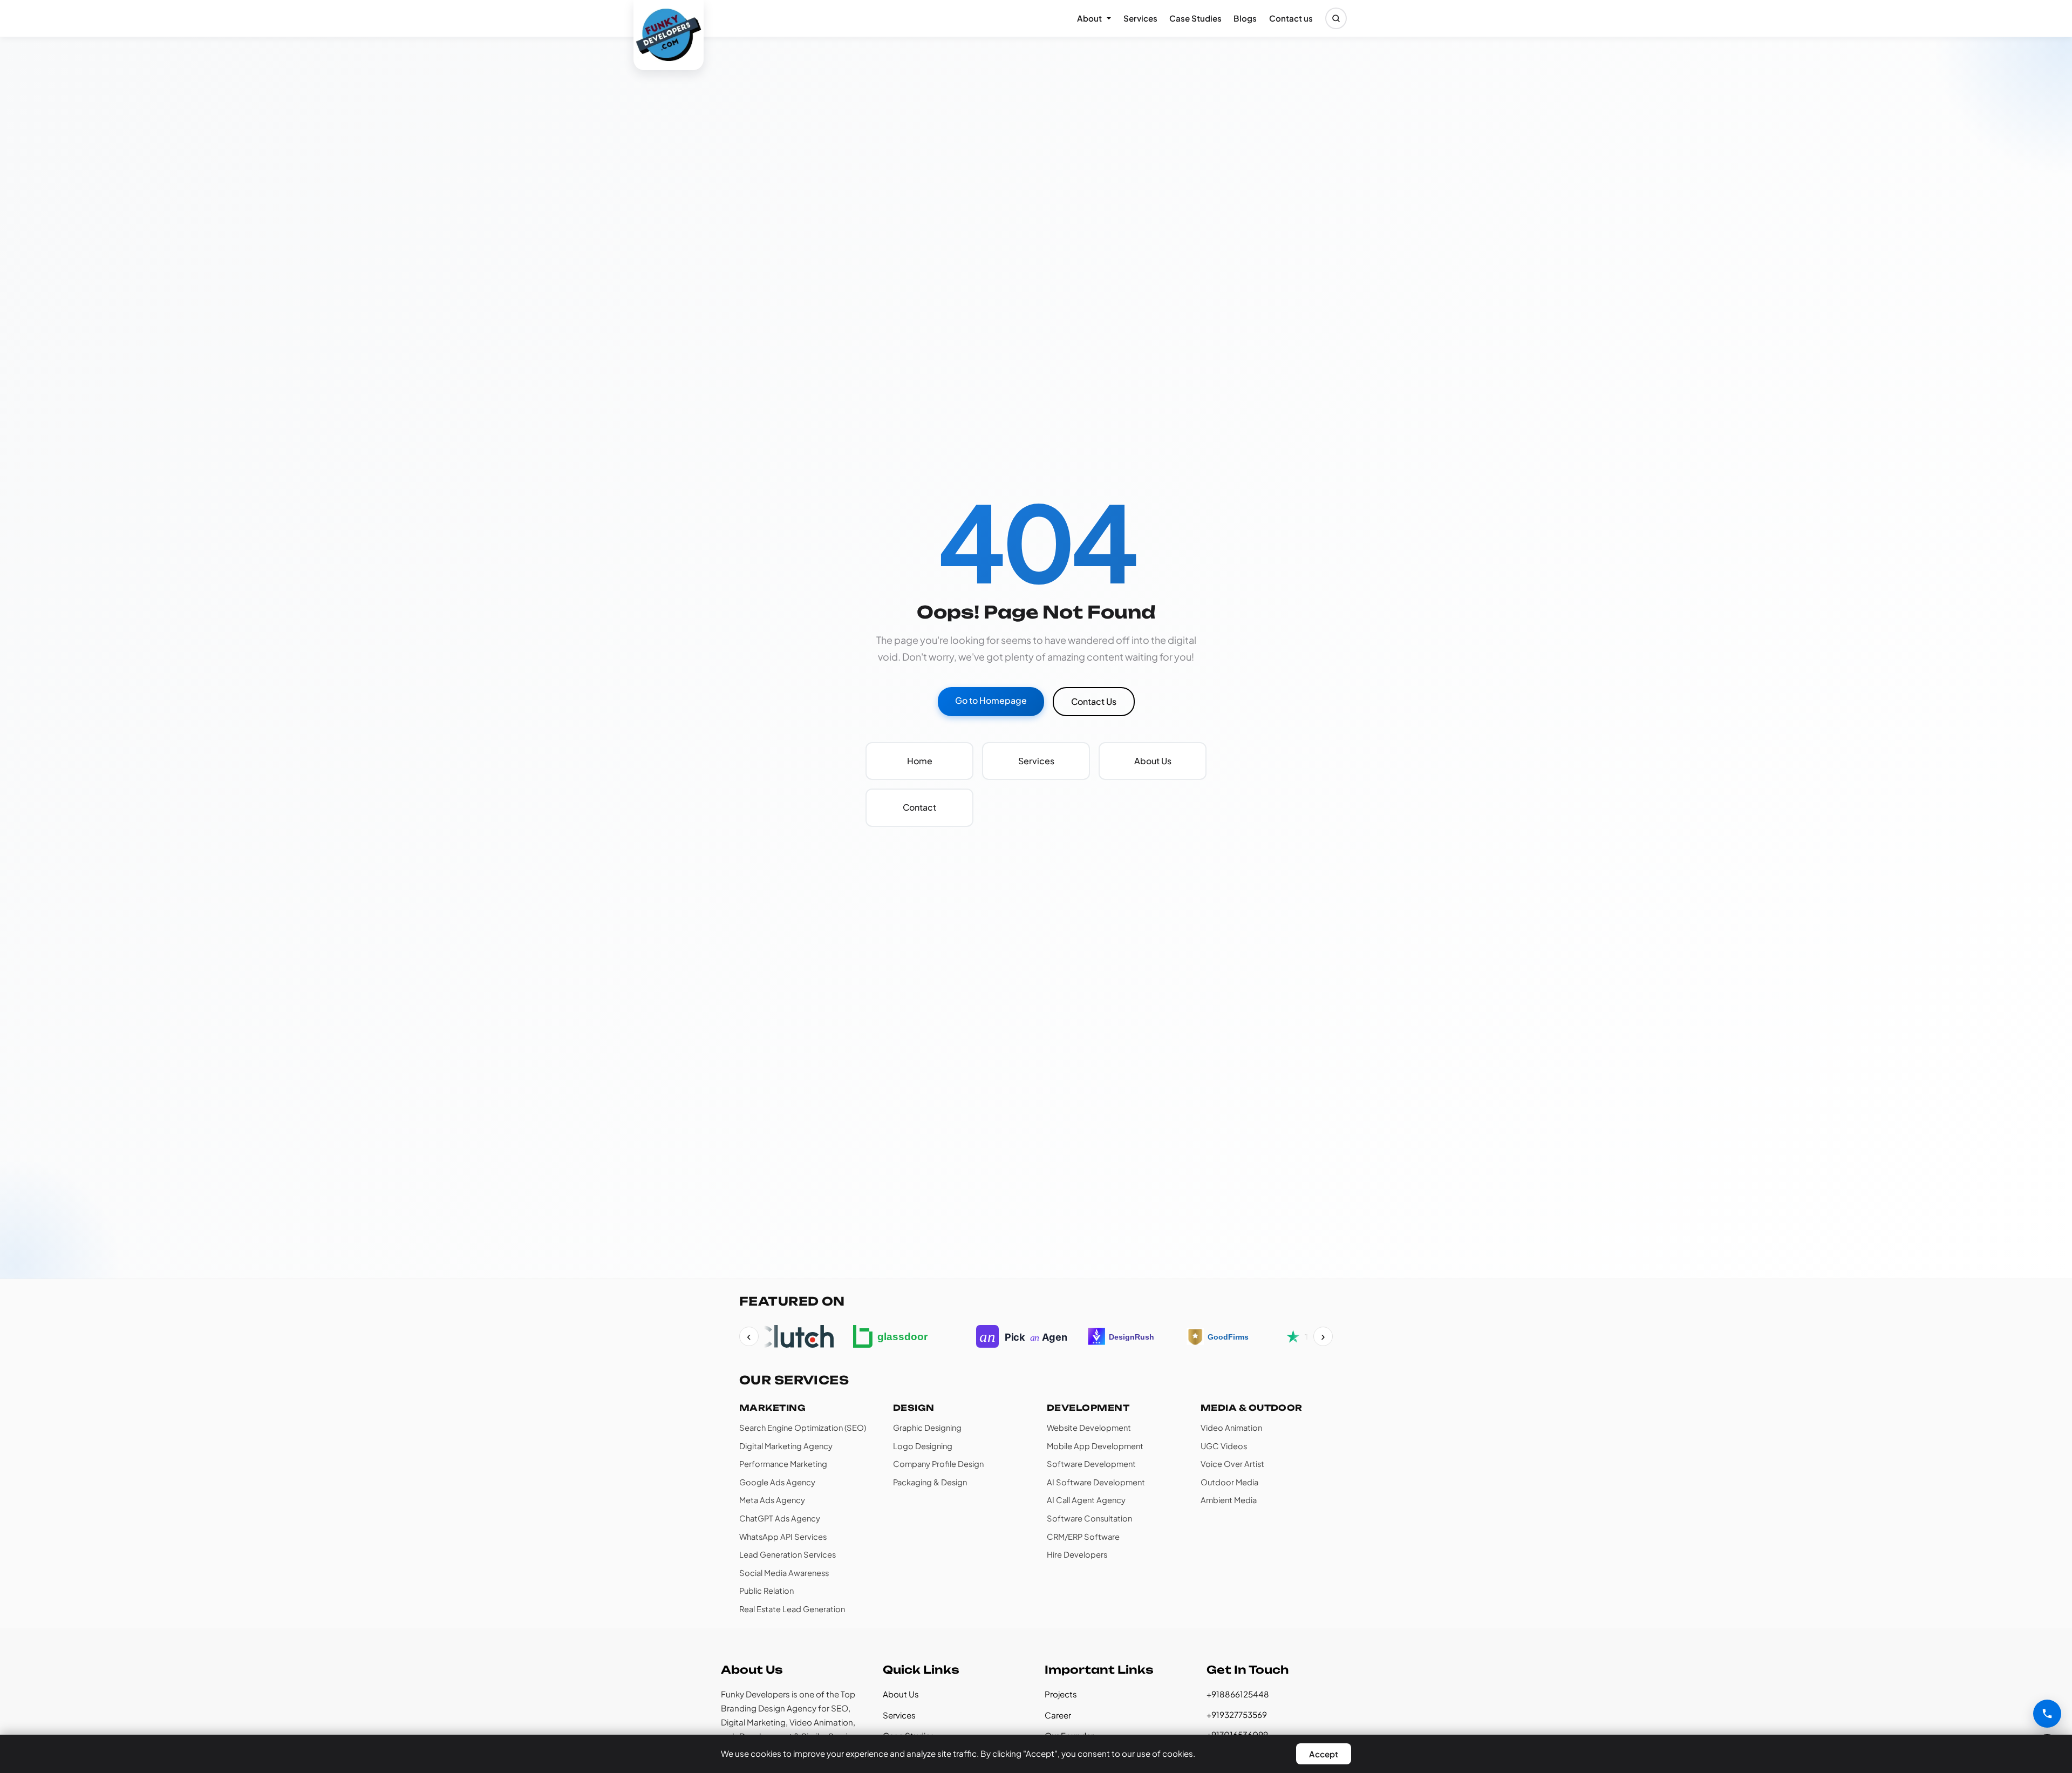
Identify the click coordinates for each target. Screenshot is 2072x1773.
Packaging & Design (930, 1482)
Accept (1324, 1754)
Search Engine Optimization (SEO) (803, 1428)
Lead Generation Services (788, 1554)
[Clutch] (781, 1336)
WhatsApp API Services (783, 1537)
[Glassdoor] (893, 1336)
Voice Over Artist (1232, 1464)
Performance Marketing (783, 1464)
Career (1058, 1715)
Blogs (1245, 18)
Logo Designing (923, 1446)
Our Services (794, 1380)
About (1089, 18)
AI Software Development (1096, 1482)
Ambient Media (1229, 1500)
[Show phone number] (2047, 1714)
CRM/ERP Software (1083, 1537)
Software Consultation (1089, 1518)
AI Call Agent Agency (1086, 1500)
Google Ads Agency (777, 1482)
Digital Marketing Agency (786, 1446)
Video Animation (1231, 1428)
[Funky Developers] (669, 35)
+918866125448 (1238, 1694)
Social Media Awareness (784, 1573)
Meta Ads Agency (772, 1500)
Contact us (1291, 18)
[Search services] (1336, 18)
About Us (901, 1694)
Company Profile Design (938, 1464)
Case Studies (1195, 18)
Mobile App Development (1095, 1446)
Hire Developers (1077, 1554)
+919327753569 (1237, 1714)
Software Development (1091, 1464)
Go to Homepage (991, 700)
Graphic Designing (927, 1428)
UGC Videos (1224, 1446)
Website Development (1089, 1428)
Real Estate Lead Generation (792, 1609)
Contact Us (1094, 701)
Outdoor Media (1229, 1482)
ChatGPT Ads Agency (780, 1518)
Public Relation (766, 1591)
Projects (1061, 1694)
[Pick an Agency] (1010, 1336)
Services (1140, 18)
